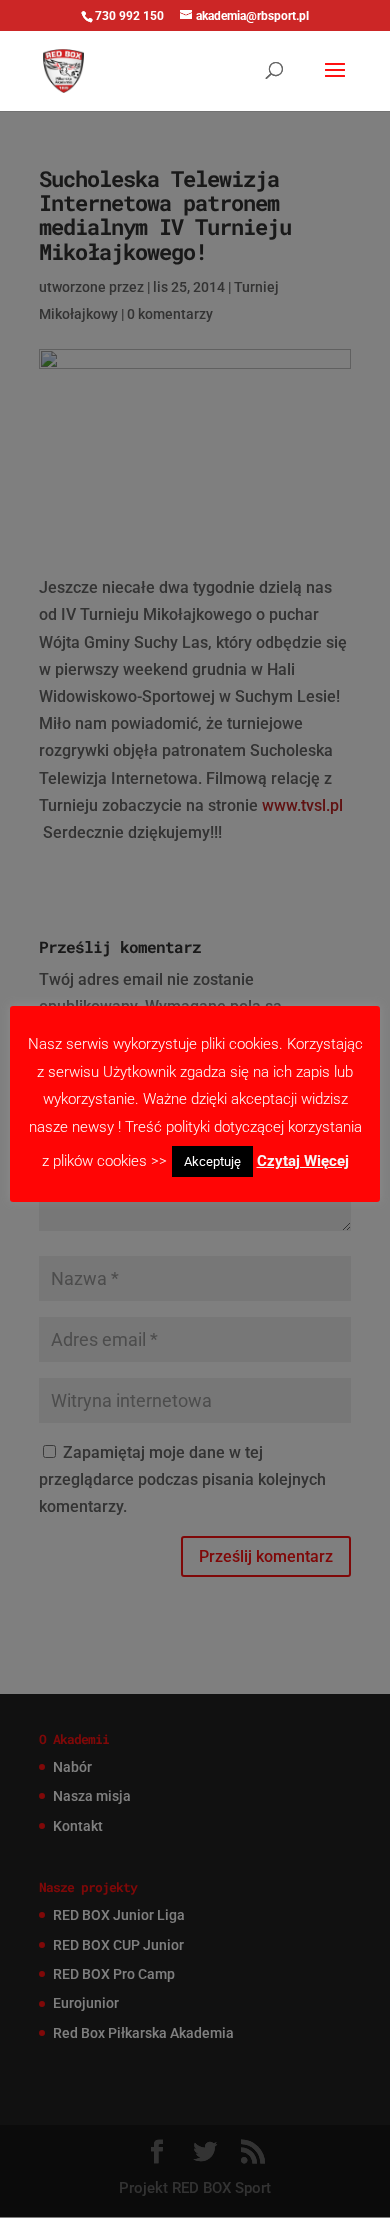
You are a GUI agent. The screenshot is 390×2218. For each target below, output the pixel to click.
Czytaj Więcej (303, 1161)
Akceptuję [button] (212, 1161)
